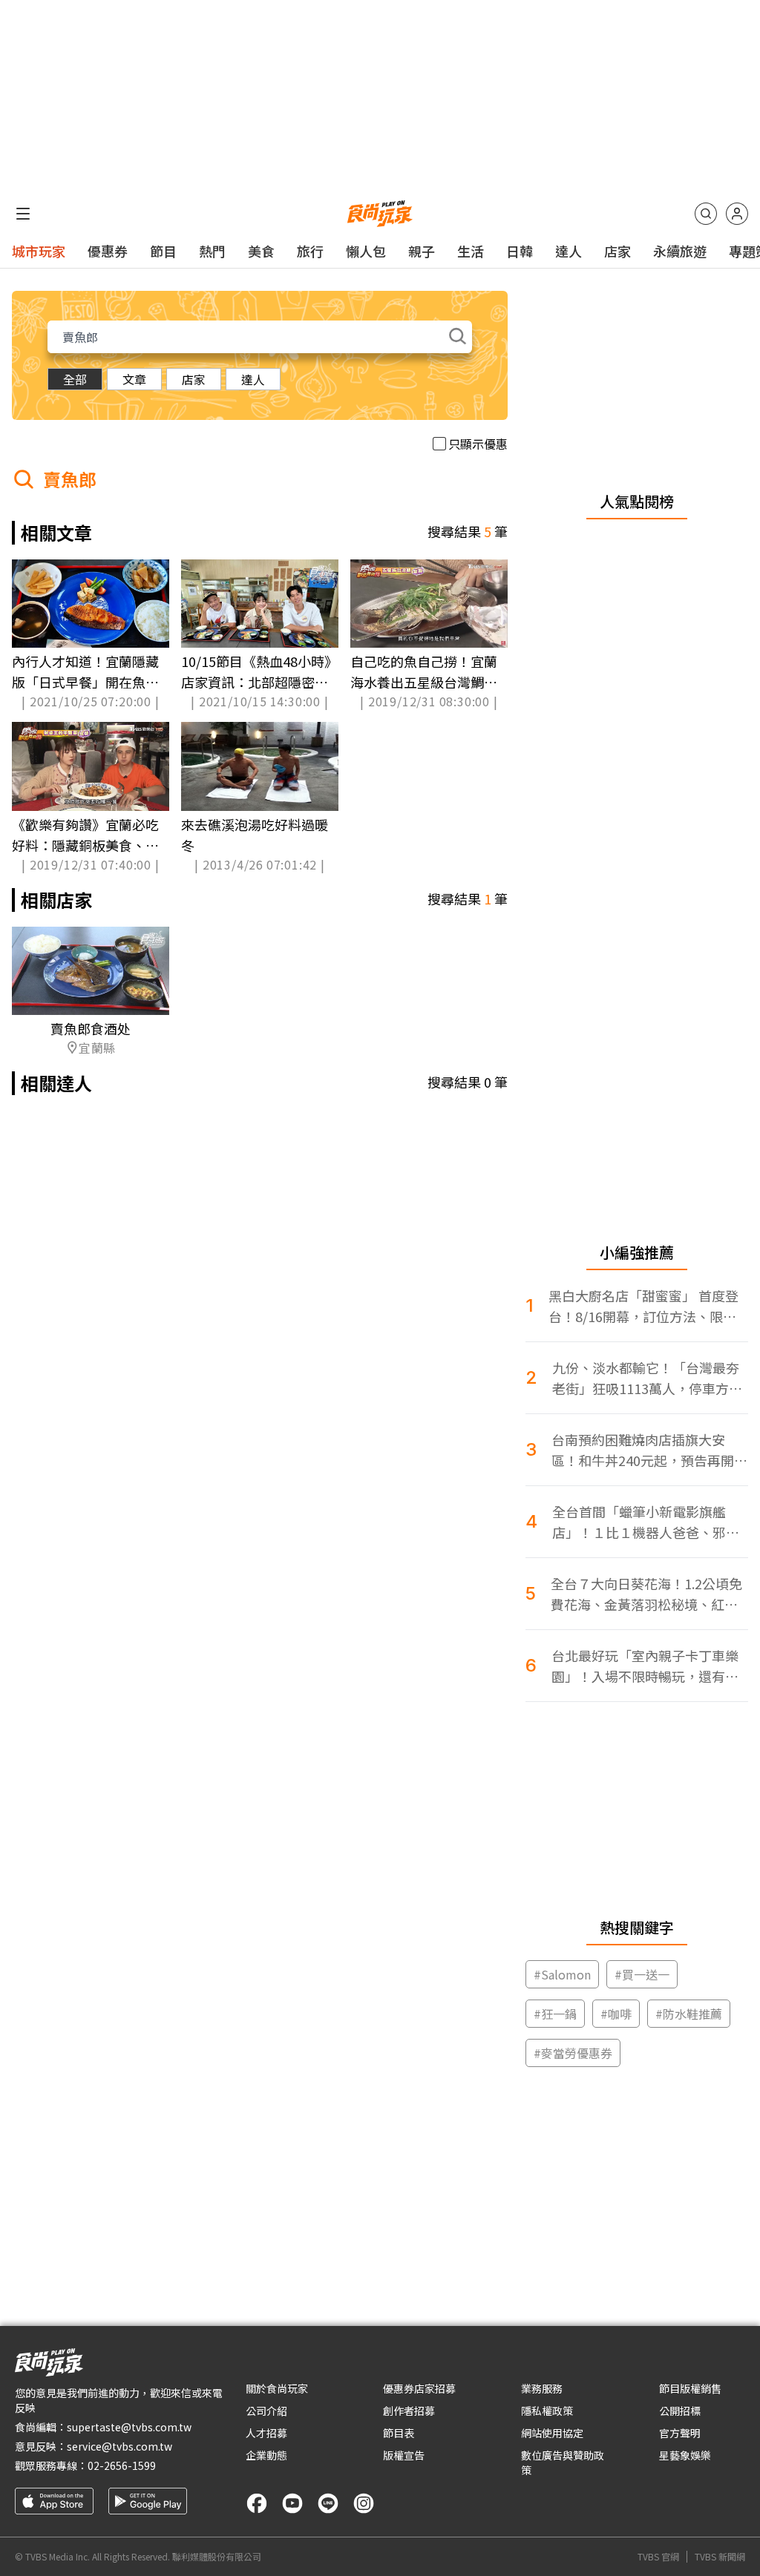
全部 (75, 379)
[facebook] (257, 2503)
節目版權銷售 (690, 2388)
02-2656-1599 (122, 2465)
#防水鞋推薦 (689, 2014)
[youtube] (292, 2503)
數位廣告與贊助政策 (563, 2462)
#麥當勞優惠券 (573, 2053)
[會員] (737, 214)
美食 (261, 251)
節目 (163, 251)
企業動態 (266, 2455)
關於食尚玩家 (277, 2388)
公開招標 (680, 2411)
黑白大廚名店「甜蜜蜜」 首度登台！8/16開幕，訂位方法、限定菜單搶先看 (643, 1306)
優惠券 (108, 251)
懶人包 (366, 251)
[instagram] (364, 2503)
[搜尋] (706, 214)
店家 (617, 251)
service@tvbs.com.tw (119, 2446)
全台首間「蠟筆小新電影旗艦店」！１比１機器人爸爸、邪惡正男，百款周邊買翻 (646, 1522)
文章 (134, 379)
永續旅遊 (680, 251)
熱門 (212, 251)
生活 (471, 251)
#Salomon (562, 1974)
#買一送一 (642, 1974)
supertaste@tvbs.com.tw (129, 2427)
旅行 (310, 251)
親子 (422, 251)
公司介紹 (266, 2411)
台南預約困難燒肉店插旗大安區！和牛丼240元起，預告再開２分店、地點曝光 (649, 1450)
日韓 (520, 251)
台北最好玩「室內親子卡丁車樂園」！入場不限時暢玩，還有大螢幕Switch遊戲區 (645, 1666)
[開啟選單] (23, 214)
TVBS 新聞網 (720, 2557)
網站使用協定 (552, 2433)
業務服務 (542, 2388)
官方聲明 (680, 2433)
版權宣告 (404, 2455)
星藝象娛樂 (685, 2455)
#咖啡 (616, 2014)
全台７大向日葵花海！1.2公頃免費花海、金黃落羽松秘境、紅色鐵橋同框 (646, 1594)
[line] (328, 2503)
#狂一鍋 (555, 2014)
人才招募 (266, 2433)
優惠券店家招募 (419, 2388)
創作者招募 (409, 2411)
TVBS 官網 (658, 2557)
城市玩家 (39, 251)
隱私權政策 (547, 2411)
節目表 (399, 2433)
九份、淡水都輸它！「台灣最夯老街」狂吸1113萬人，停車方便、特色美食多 (646, 1378)
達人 (569, 251)
